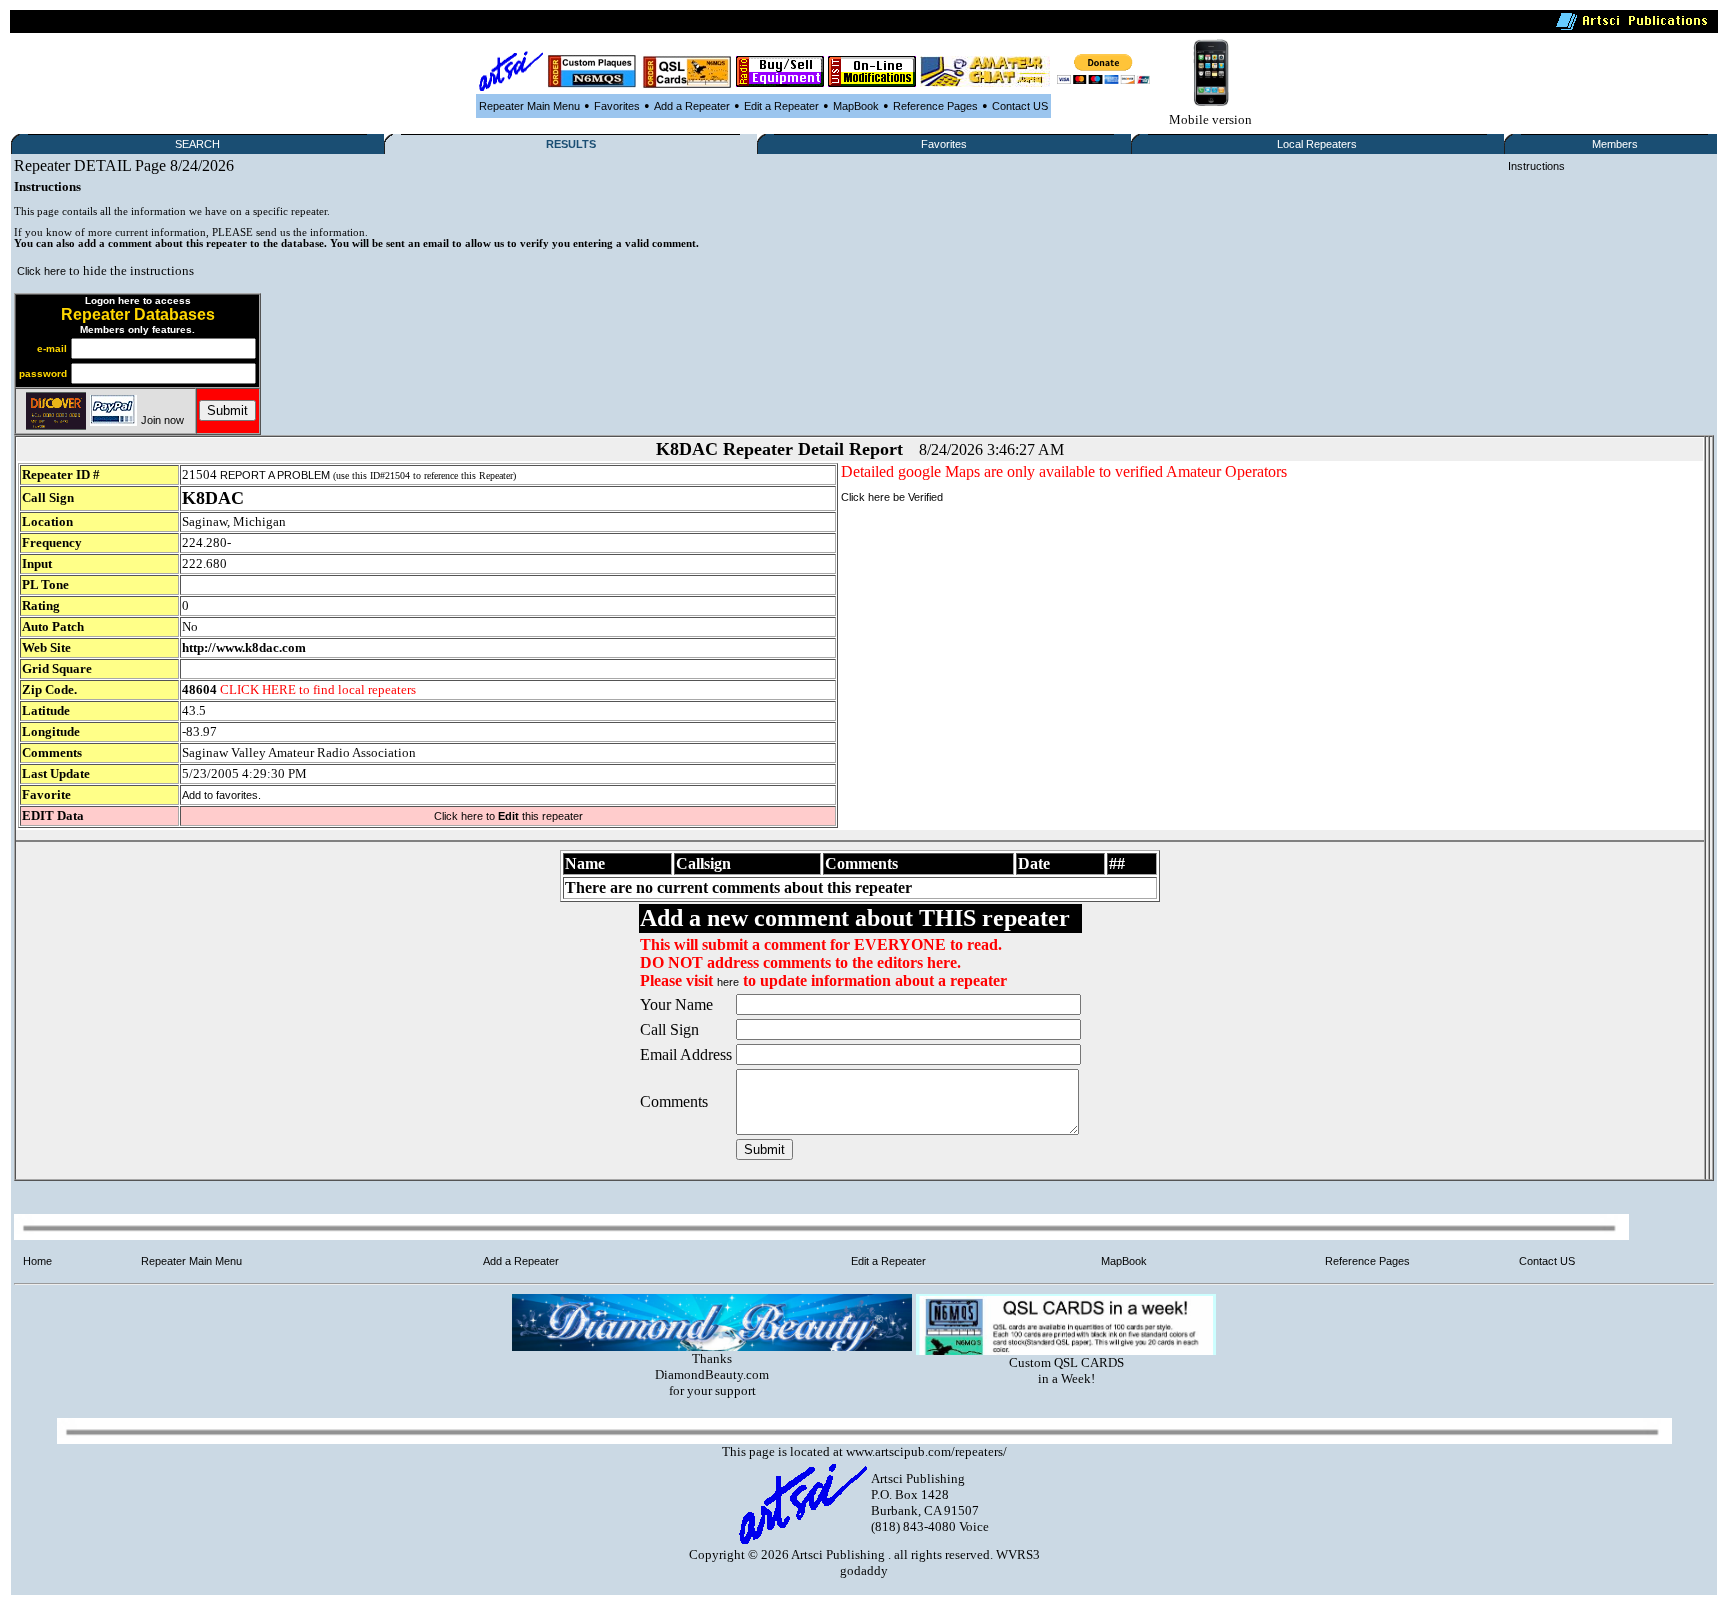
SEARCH (197, 144)
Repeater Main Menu (529, 106)
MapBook (856, 106)
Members (1615, 144)
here (728, 982)
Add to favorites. (221, 795)
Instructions (1536, 166)
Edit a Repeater (781, 106)
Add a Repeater (692, 106)
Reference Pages (935, 106)
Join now (162, 420)
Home (37, 1261)
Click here (41, 271)
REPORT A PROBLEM (275, 475)
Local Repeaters (1317, 144)
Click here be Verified (892, 497)
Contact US (1020, 106)
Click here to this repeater (508, 816)
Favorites (617, 106)
